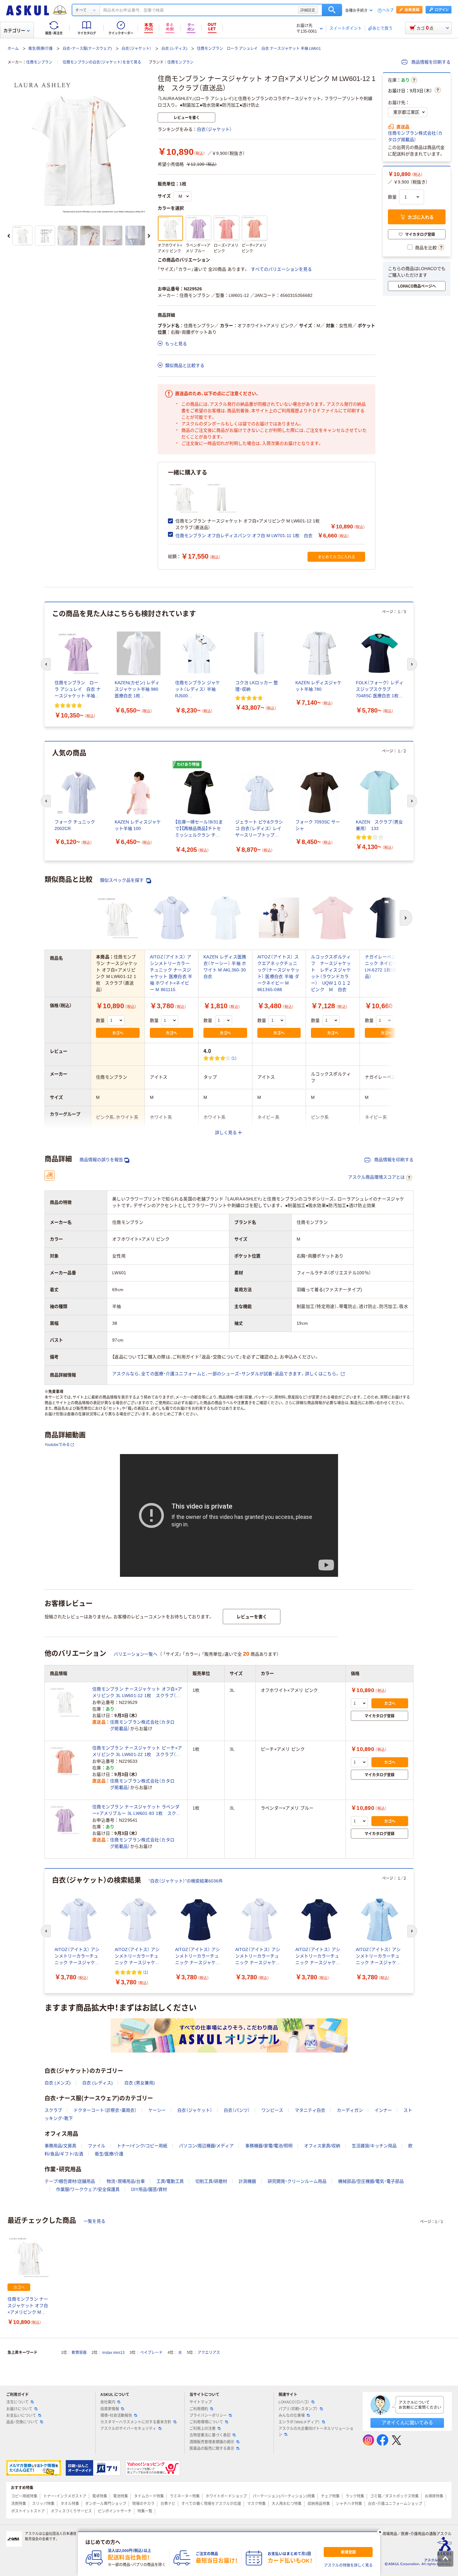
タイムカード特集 (149, 2496)
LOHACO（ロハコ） (294, 2402)
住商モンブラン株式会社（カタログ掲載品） (415, 136)
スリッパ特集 (43, 2504)
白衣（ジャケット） (136, 49)
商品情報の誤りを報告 (101, 1160)
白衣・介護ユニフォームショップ (395, 2504)
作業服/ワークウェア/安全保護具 (88, 2189)
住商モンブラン (39, 62)
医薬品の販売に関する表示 (212, 2449)
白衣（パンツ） (237, 2110)
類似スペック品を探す (122, 880)
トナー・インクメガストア (65, 2496)
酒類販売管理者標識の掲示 (212, 2442)
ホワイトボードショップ (226, 2496)
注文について (17, 2402)
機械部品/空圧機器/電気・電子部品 (371, 2181)
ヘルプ (388, 10)
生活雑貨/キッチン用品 (374, 2146)
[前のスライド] (9, 236)
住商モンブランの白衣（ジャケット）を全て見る (102, 62)
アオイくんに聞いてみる (407, 2423)
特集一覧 (145, 2511)
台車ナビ (168, 2504)
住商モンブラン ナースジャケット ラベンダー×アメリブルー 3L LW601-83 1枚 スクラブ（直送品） (136, 1810)
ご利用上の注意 (203, 2429)
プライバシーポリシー (208, 2416)
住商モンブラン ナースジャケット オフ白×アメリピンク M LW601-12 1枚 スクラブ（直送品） (28, 2306)
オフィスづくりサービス (71, 2511)
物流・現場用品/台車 (126, 2181)
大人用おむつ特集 (287, 2504)
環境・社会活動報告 (116, 2416)
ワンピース (272, 2110)
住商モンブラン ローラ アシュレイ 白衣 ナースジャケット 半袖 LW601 (259, 49)
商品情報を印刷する (430, 62)
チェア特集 (330, 2496)
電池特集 (121, 2496)
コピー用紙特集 (24, 2496)
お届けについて (19, 2409)
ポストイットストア (28, 2511)
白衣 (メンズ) (58, 2083)
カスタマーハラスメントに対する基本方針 (136, 2422)
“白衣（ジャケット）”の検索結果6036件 (186, 1881)
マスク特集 (256, 2504)
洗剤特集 (19, 2504)
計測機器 (247, 2181)
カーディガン (350, 2110)
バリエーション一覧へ (136, 1654)
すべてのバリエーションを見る (281, 269)
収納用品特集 (319, 2504)
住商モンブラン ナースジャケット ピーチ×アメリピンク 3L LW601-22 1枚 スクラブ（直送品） (137, 1752)
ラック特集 (355, 2496)
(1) (234, 1058)
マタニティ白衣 (310, 2110)
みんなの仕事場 (292, 2416)
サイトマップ (201, 2402)
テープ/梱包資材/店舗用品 (70, 2181)
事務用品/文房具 (60, 2146)
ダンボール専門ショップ (106, 2504)
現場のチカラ (143, 2504)
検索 (332, 10)
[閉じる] (380, 2532)
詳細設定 (308, 10)
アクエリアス (209, 2353)
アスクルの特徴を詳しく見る (348, 2565)
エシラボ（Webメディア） (299, 2422)
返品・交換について (22, 2422)
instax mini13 (113, 2353)
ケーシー (157, 2110)
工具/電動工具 (170, 2181)
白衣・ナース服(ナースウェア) (87, 49)
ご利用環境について (206, 2422)
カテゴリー (14, 31)
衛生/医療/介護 (41, 49)
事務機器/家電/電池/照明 (269, 2146)
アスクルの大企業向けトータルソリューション (316, 2432)
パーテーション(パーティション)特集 (284, 2496)
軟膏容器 (79, 2353)
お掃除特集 (434, 2496)
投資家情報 (110, 2409)
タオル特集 (70, 2504)
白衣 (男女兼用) (140, 2083)
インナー (383, 2110)
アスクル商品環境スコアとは (376, 1177)
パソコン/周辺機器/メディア (206, 2146)
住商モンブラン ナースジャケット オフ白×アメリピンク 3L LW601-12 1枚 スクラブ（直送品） (137, 1693)
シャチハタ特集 (349, 2504)
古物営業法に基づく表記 (210, 2435)
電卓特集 (100, 2496)
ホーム (13, 49)
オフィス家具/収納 (322, 2146)
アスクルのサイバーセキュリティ (128, 2429)
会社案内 (108, 2402)
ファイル (97, 2146)
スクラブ (53, 2110)
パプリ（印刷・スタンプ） (298, 2409)
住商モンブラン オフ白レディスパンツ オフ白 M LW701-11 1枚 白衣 (244, 536)
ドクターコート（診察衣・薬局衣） (105, 2110)
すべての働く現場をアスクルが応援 (211, 2504)
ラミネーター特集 (185, 2496)
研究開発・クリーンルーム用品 (297, 2181)
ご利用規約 (199, 2409)
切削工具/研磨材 (211, 2181)
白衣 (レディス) (174, 49)
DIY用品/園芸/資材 (149, 2189)
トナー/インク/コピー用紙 (142, 2146)
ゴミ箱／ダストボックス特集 (394, 2496)
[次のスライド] (149, 236)
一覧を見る (94, 2221)
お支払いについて (21, 2416)
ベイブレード (151, 2353)
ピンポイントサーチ (115, 2511)
